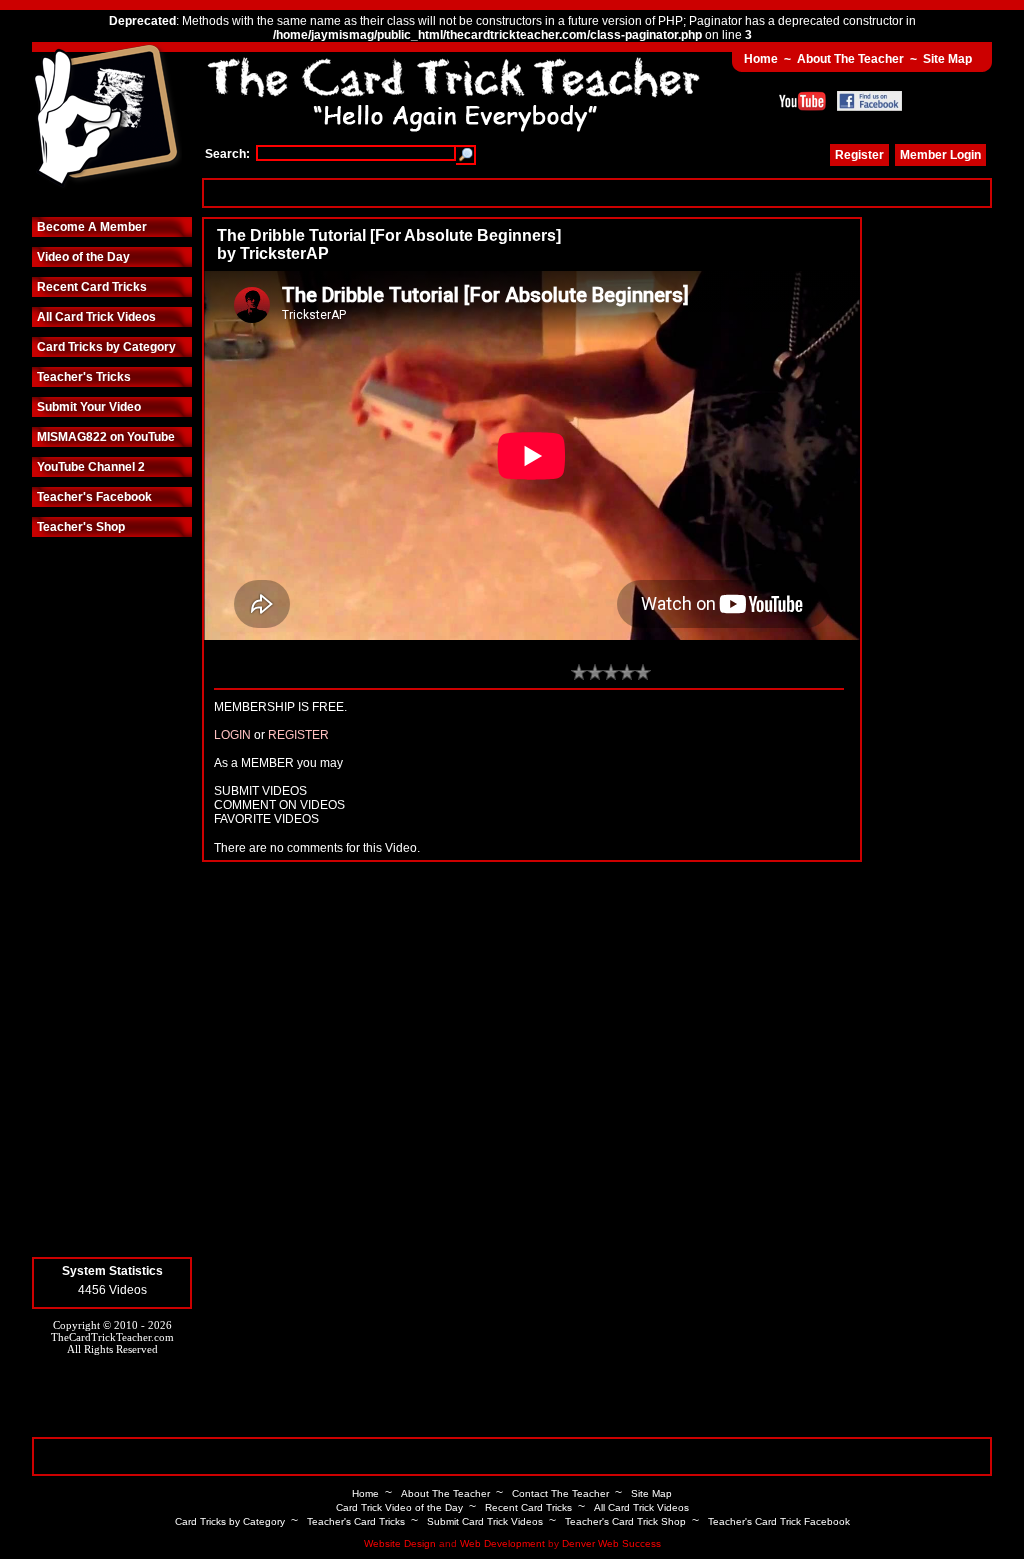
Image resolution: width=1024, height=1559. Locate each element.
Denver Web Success (611, 1543)
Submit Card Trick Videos (485, 1521)
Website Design (400, 1543)
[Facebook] (869, 101)
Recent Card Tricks (92, 287)
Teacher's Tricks (84, 377)
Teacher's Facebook (94, 497)
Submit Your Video (89, 407)
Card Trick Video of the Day (399, 1507)
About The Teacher (850, 59)
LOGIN (232, 735)
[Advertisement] (597, 192)
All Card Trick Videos (96, 317)
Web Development (502, 1543)
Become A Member (92, 227)
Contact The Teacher (560, 1493)
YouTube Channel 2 (91, 467)
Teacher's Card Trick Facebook (779, 1521)
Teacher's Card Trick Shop (625, 1521)
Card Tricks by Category (106, 347)
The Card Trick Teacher (107, 117)
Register (859, 155)
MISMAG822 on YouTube (106, 437)
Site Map (947, 59)
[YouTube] (802, 101)
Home (761, 59)
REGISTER (298, 735)
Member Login (940, 155)
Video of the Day (83, 257)
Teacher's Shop (81, 527)
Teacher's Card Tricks (356, 1521)
